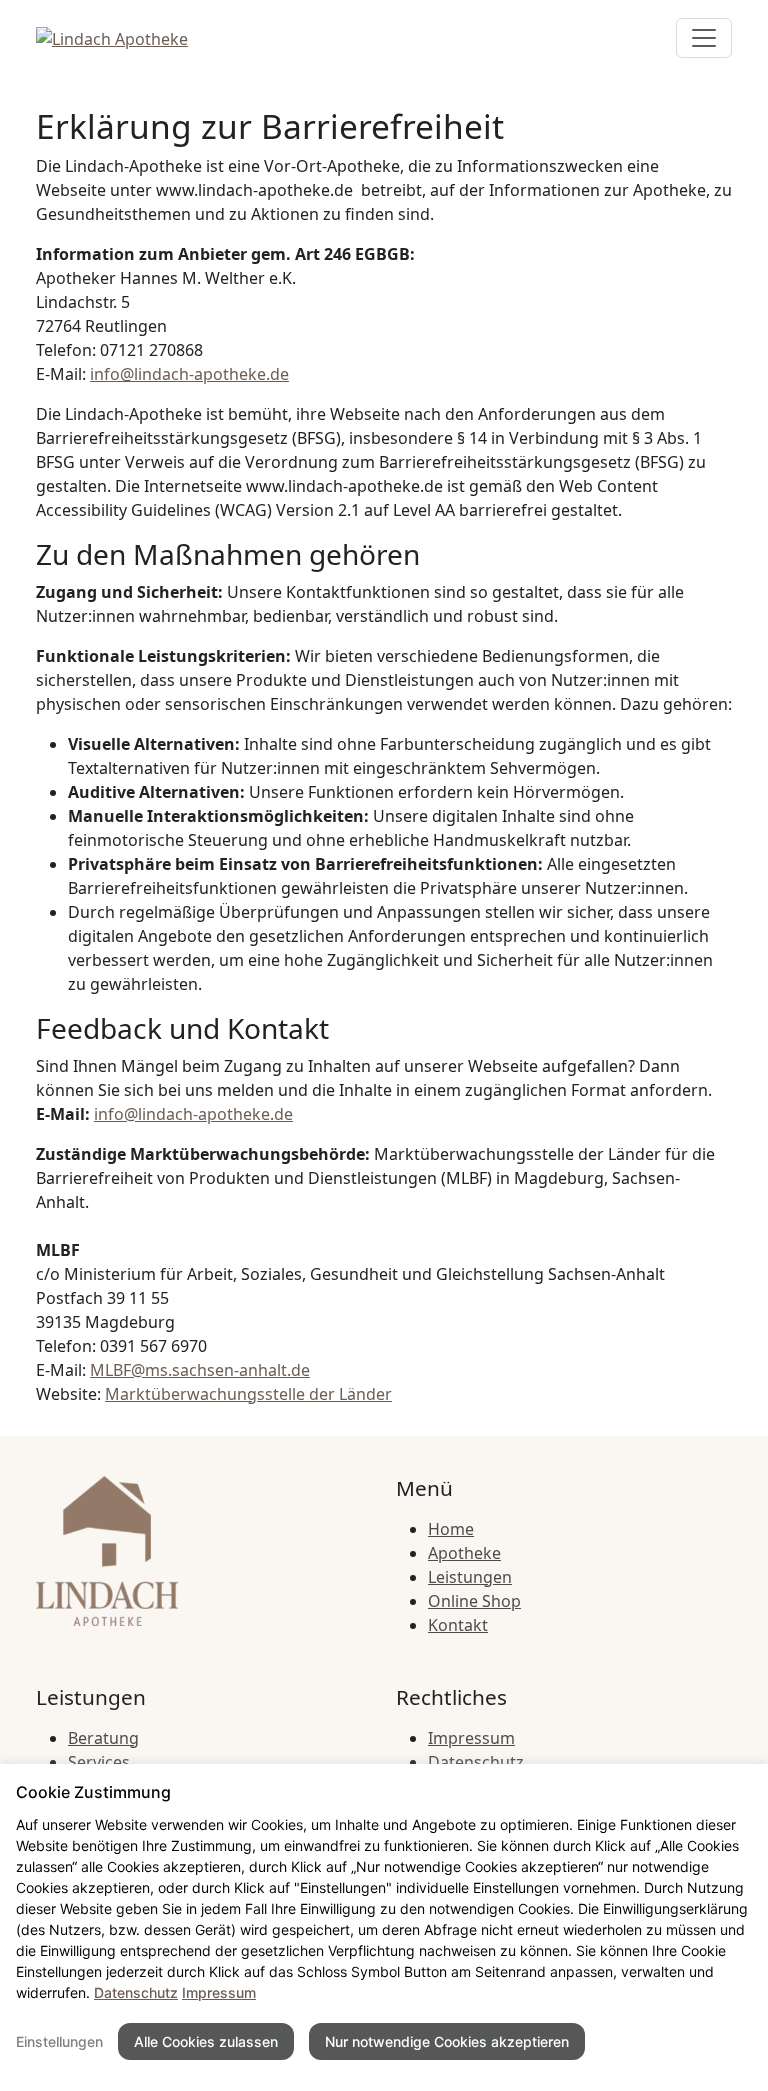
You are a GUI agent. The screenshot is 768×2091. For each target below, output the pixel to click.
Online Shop (474, 1601)
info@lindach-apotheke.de (189, 374)
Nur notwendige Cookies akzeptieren (447, 2041)
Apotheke (464, 1553)
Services (99, 1762)
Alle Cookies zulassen (206, 2041)
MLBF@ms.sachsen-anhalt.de (200, 1370)
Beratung (103, 1738)
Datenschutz (476, 1762)
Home (451, 1529)
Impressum (471, 1738)
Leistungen (470, 1577)
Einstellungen (59, 2041)
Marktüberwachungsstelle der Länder (248, 1394)
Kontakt (458, 1625)
